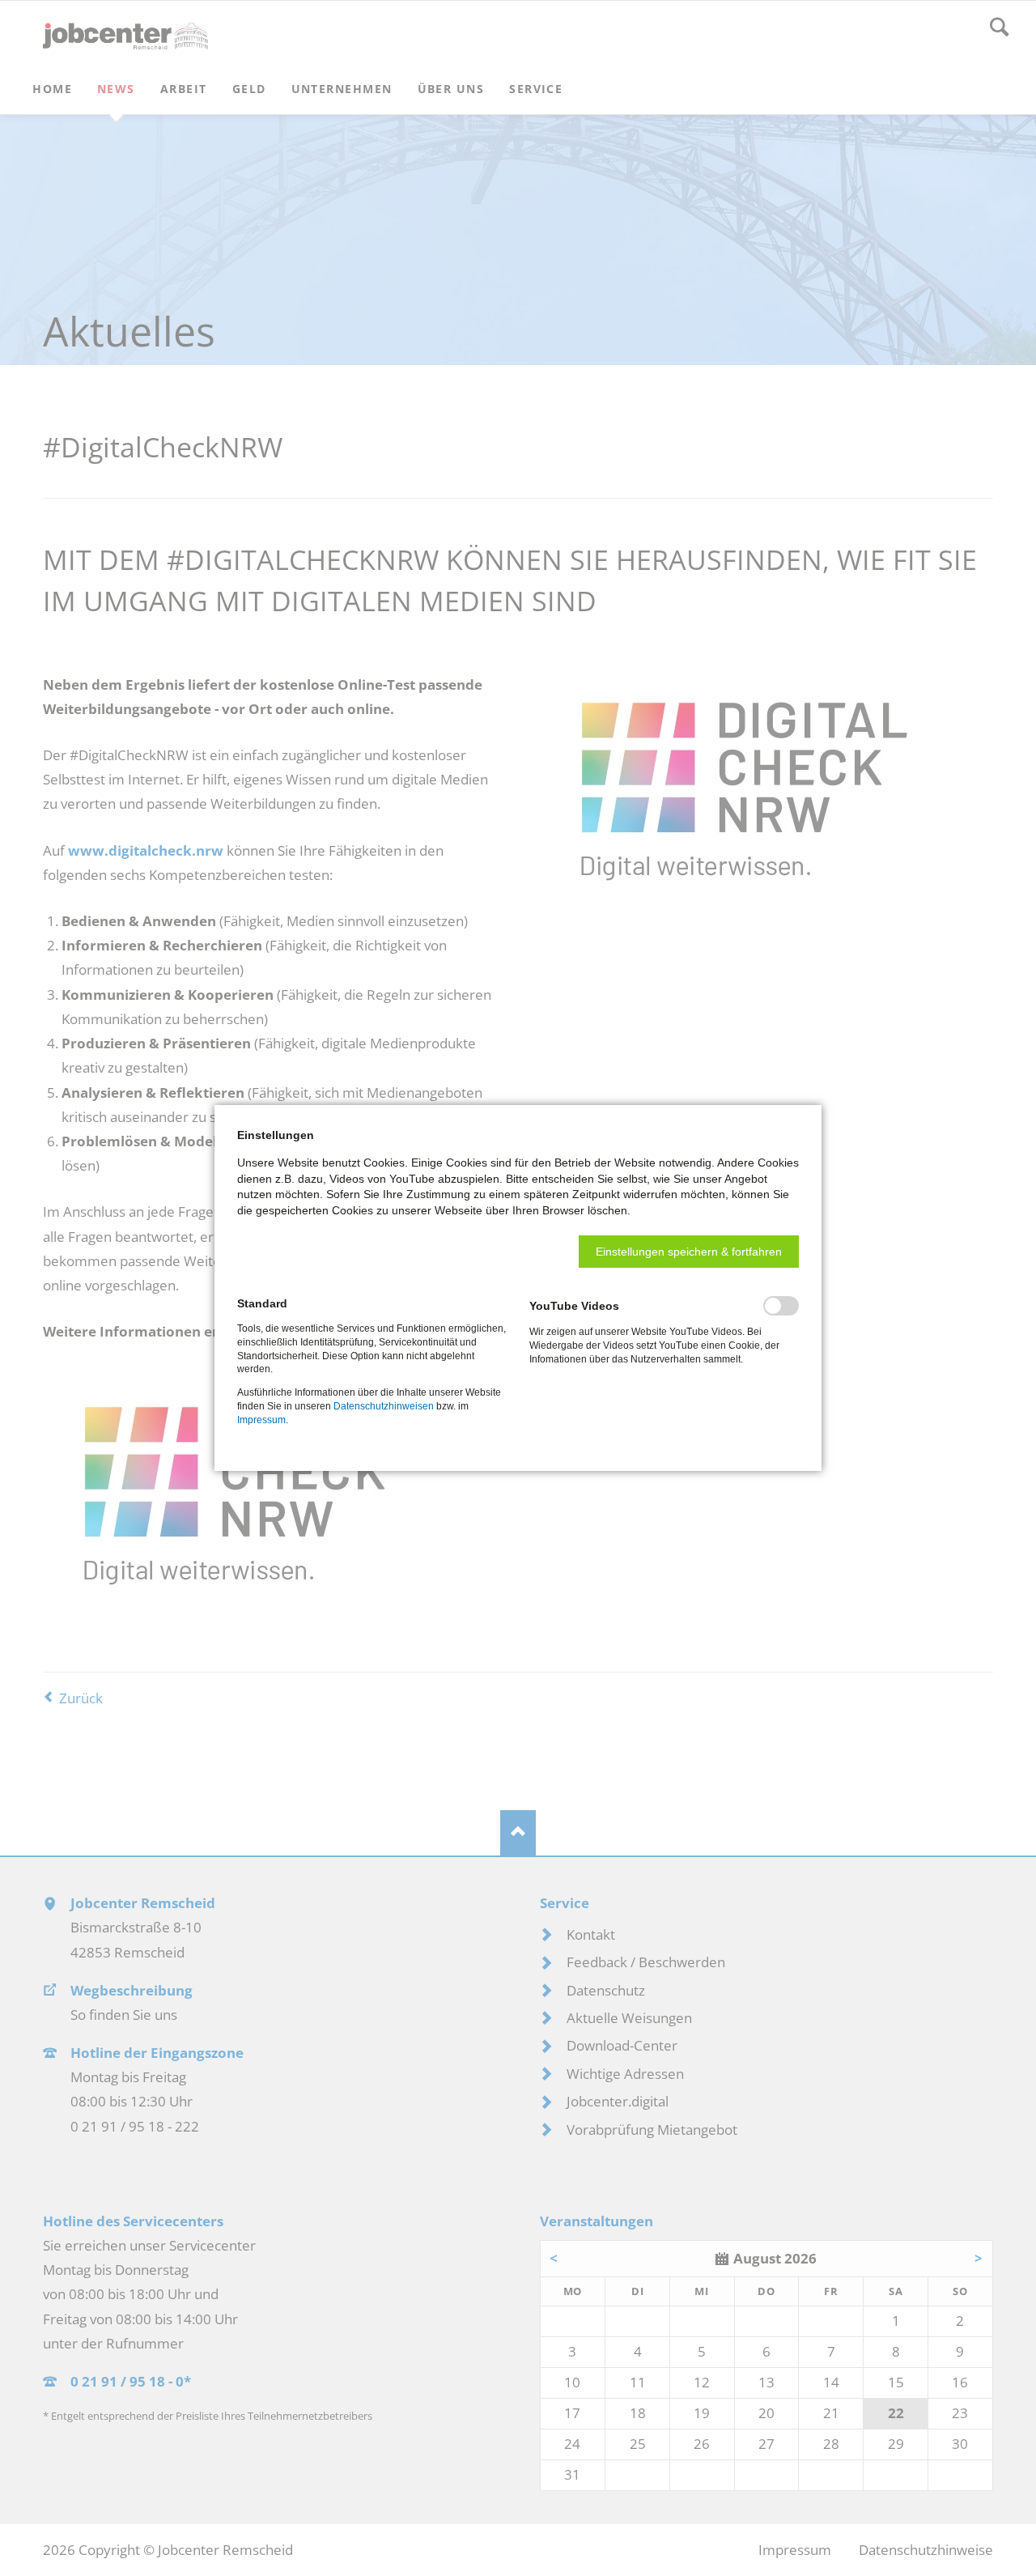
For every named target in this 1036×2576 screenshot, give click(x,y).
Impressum (261, 1420)
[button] (689, 1252)
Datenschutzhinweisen (384, 1406)
